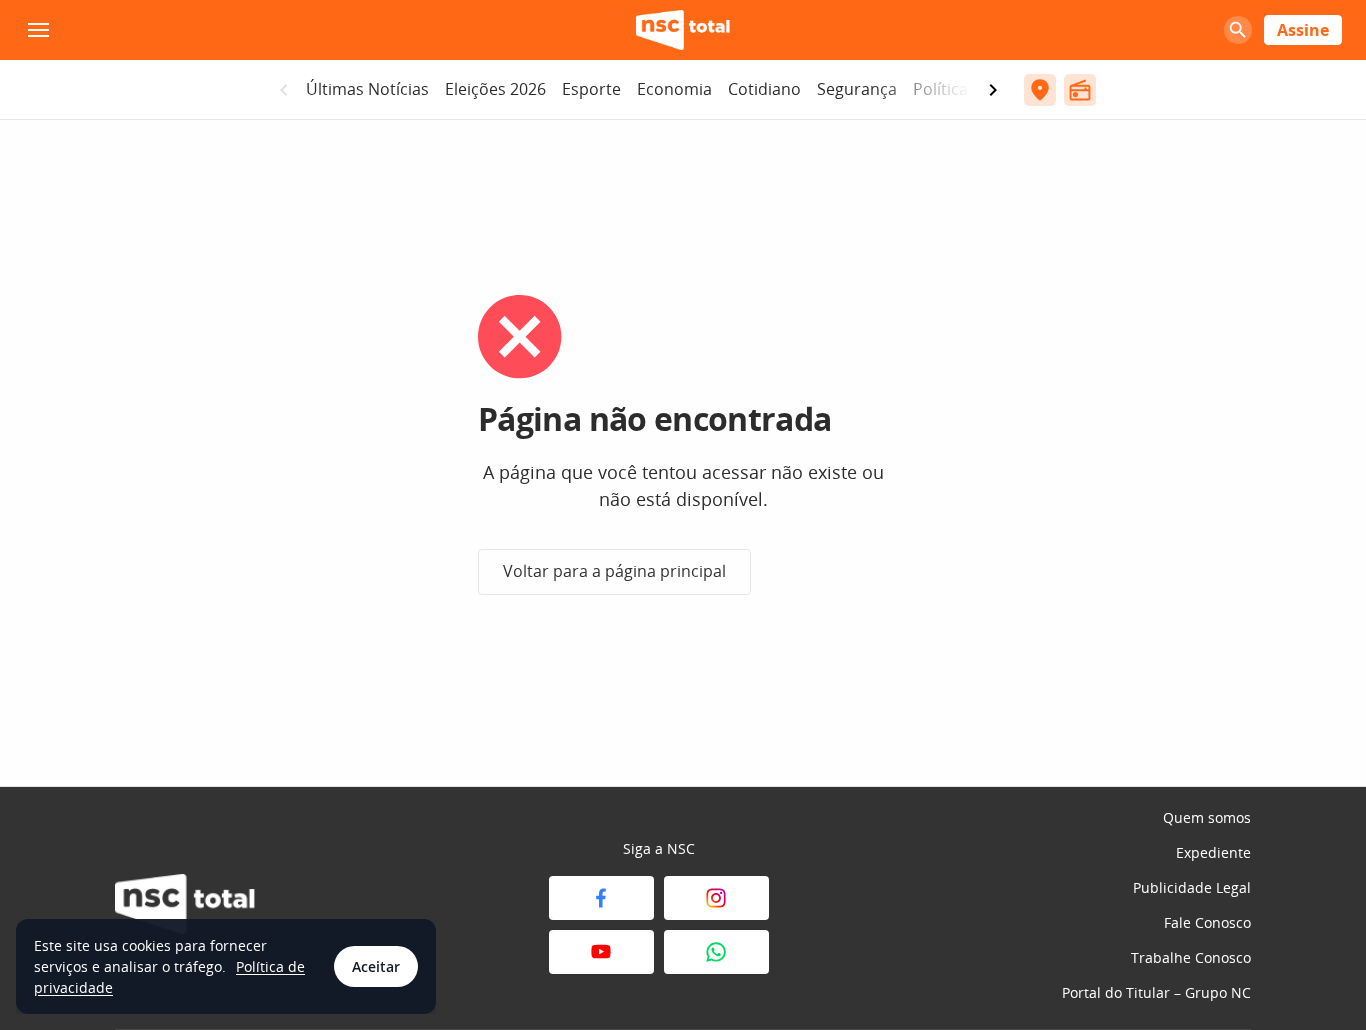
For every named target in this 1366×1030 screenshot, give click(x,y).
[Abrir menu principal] (38, 30)
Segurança (857, 89)
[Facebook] (601, 898)
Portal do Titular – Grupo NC (1156, 992)
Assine (1303, 30)
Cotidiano (764, 89)
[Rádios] (1080, 90)
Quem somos (1207, 817)
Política (940, 89)
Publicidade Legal (1192, 887)
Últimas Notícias (367, 89)
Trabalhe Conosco (1191, 957)
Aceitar (376, 966)
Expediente (1213, 852)
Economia (674, 89)
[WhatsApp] (716, 952)
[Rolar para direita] (993, 90)
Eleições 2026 (495, 89)
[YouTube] (601, 952)
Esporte (591, 89)
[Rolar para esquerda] (284, 90)
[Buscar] (1238, 30)
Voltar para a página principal (614, 571)
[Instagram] (716, 898)
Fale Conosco (1207, 922)
